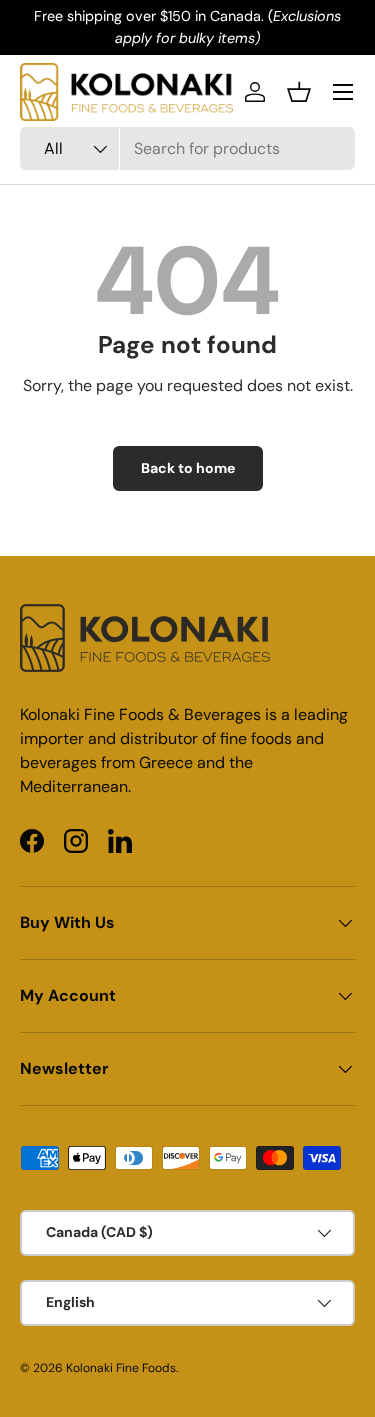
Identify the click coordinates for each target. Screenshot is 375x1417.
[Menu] (343, 92)
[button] (299, 92)
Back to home (188, 468)
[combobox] (187, 148)
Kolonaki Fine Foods (121, 1368)
